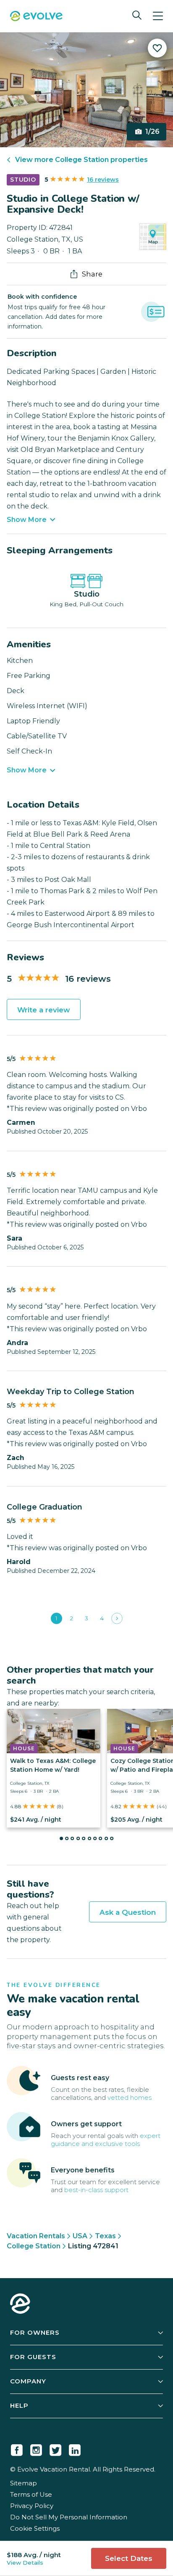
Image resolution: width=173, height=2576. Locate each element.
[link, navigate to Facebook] (17, 2448)
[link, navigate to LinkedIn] (75, 2448)
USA (80, 2236)
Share (92, 274)
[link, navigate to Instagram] (36, 2448)
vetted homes (130, 2098)
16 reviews (103, 180)
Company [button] (28, 2381)
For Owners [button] (35, 2332)
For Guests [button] (33, 2357)
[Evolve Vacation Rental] (36, 17)
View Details (25, 2563)
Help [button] (19, 2405)
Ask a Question (128, 1912)
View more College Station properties (81, 160)
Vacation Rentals (36, 2236)
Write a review (44, 1010)
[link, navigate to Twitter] (55, 2448)
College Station (34, 2246)
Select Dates (129, 2558)
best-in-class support (96, 2190)
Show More (27, 520)
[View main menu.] (158, 16)
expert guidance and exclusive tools (106, 2140)
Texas (105, 2236)
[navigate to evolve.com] (20, 2305)
